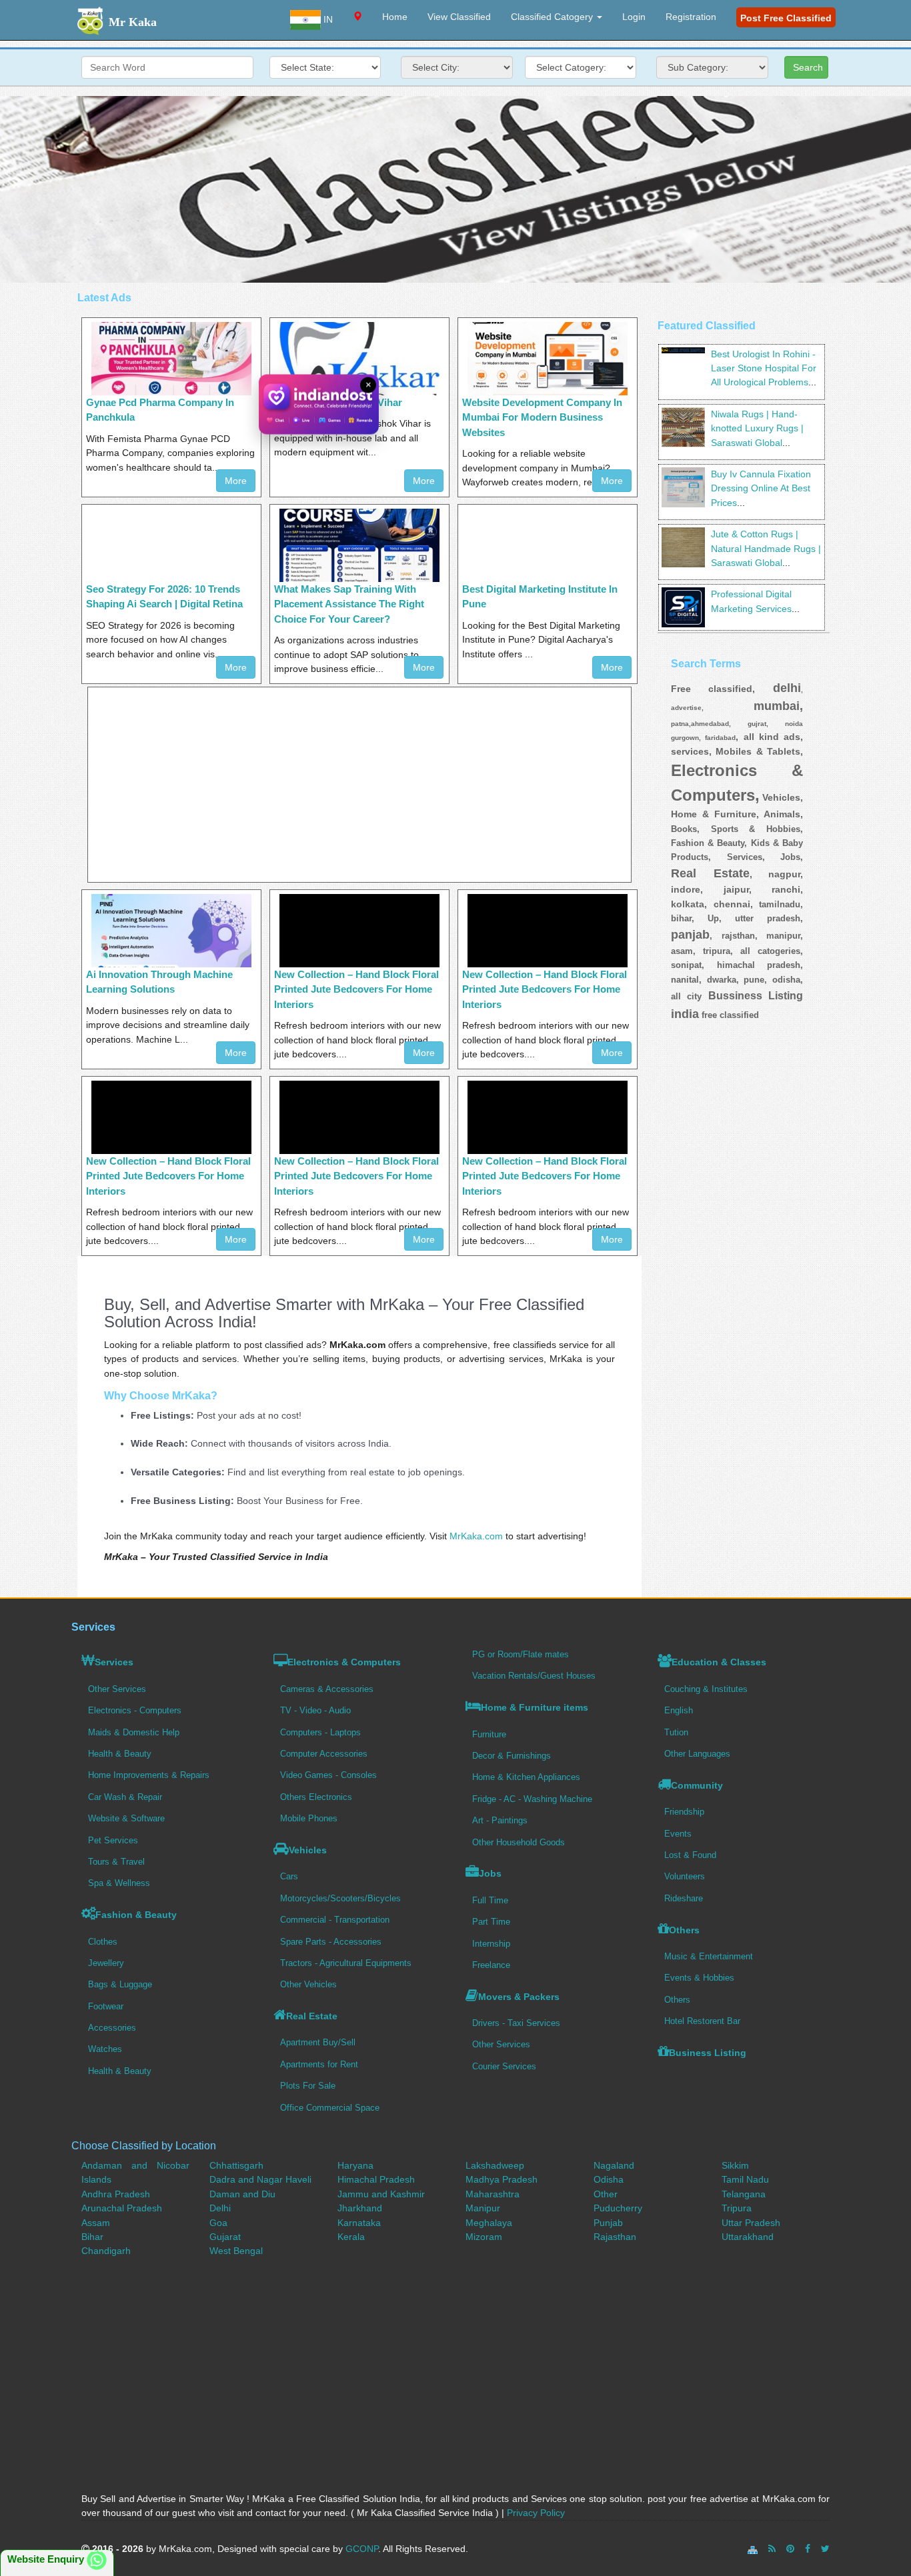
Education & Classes (719, 1662)
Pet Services (113, 1840)
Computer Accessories (324, 1754)
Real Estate (312, 2016)
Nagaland (614, 2165)
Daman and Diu (242, 2194)
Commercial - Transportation (335, 1920)
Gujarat (225, 2237)
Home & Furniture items (535, 1707)
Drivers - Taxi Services (516, 2023)
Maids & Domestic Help (134, 1732)
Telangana (744, 2194)
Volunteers (685, 1876)
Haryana (355, 2165)
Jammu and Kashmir (381, 2194)
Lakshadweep (495, 2165)
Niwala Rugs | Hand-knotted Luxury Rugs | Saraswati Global (757, 428)
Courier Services (504, 2066)
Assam (96, 2223)
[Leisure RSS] (772, 2549)
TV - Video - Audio (315, 1710)
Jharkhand (360, 2208)
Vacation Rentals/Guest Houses (534, 1676)
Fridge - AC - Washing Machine (532, 1799)
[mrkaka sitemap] (754, 2549)
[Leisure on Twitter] (825, 2549)
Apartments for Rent (319, 2064)
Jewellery (106, 1963)
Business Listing (708, 2053)
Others (684, 1930)
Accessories (112, 2028)
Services (114, 1662)
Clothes (103, 1942)
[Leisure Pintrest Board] (790, 2549)
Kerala (351, 2237)
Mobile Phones (309, 1818)
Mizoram (484, 2237)
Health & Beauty (120, 1754)
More (236, 481)
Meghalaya (489, 2223)
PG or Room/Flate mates (521, 1654)
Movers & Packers (519, 1997)
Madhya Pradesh (502, 2179)
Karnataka (359, 2223)
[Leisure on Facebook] (808, 2549)
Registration (691, 17)
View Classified (459, 17)
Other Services (117, 1689)
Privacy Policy (536, 2513)
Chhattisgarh (236, 2165)
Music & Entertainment (709, 1956)
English (679, 1710)
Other (606, 2194)
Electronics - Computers (135, 1710)
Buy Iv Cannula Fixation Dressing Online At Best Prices (761, 488)
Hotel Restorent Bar (702, 2021)
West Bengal (236, 2251)
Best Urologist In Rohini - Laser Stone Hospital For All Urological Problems (764, 368)
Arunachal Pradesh (122, 2208)
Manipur (483, 2208)
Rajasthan (615, 2237)
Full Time (490, 1900)
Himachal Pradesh (376, 2179)
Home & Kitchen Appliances (526, 1777)
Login (634, 17)
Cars (289, 1876)
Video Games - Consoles (328, 1775)
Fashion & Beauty (136, 1915)
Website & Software (126, 1818)
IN (327, 19)
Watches (105, 2049)
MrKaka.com (476, 1536)
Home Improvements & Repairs (149, 1775)
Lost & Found (690, 1855)
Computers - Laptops (320, 1732)
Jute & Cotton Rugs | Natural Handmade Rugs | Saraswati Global (766, 548)
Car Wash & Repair (125, 1797)
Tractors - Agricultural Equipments (346, 1963)
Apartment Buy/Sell (318, 2042)
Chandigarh (106, 2251)
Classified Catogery (553, 17)
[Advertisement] (455, 189)
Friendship (684, 1812)
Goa (218, 2223)
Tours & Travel (116, 1862)
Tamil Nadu (745, 2179)
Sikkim (735, 2165)
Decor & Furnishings (512, 1756)
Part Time (491, 1922)
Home (395, 17)
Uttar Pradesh (751, 2223)
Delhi (220, 2208)
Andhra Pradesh (116, 2194)
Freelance (491, 1965)
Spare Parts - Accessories (331, 1942)
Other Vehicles (308, 1984)
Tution (676, 1732)
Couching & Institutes (706, 1689)
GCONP (362, 2549)
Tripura (737, 2208)
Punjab (608, 2223)
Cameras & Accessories (327, 1689)
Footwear (106, 2006)
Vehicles (308, 1850)
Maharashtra (493, 2194)
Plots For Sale (308, 2086)
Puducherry (618, 2208)
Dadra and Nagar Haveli (260, 2179)
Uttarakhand (748, 2237)
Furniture (489, 1734)
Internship (491, 1944)
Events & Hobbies (699, 1978)
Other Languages (697, 1754)
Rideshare (684, 1898)
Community (697, 1785)
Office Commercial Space (330, 2108)
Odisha (609, 2179)
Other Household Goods (519, 1842)
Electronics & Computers (344, 1662)
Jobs (490, 1873)
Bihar (92, 2237)
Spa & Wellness (119, 1883)
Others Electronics (316, 1797)
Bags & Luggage (120, 1984)
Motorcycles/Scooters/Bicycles (340, 1898)
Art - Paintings (500, 1820)
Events (678, 1834)
